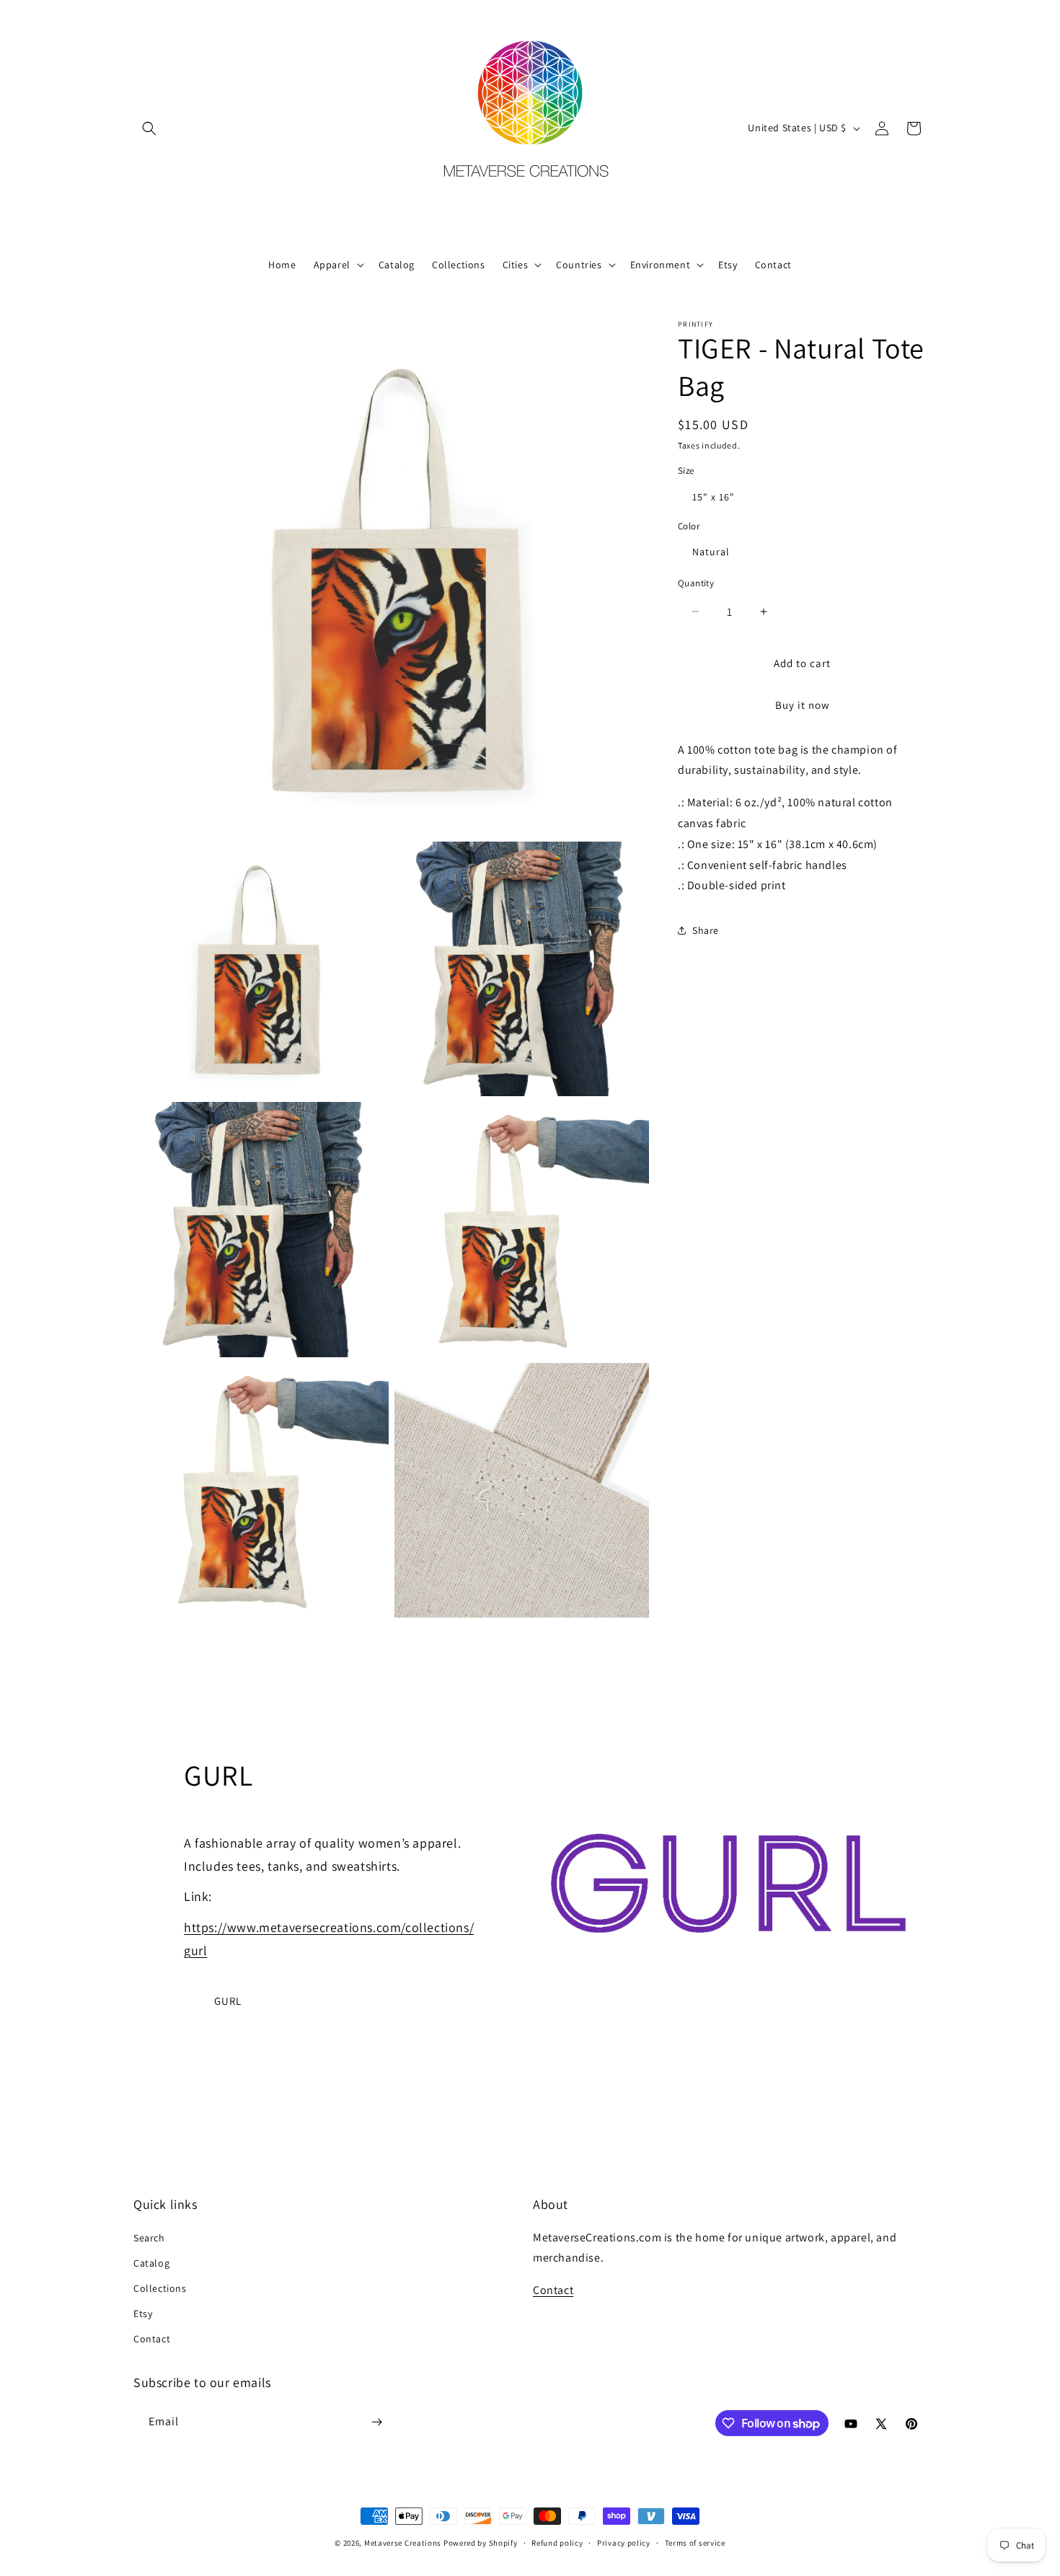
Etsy (143, 2313)
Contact (152, 2339)
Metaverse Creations (403, 2543)
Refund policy (557, 2543)
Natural (711, 552)
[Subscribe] (376, 2422)
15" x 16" (714, 497)
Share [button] (706, 930)
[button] (149, 128)
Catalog (151, 2263)
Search (149, 2238)
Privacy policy (624, 2543)
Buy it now (803, 705)
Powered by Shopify (481, 2543)
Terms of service (695, 2543)
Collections (160, 2288)
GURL (228, 2001)
